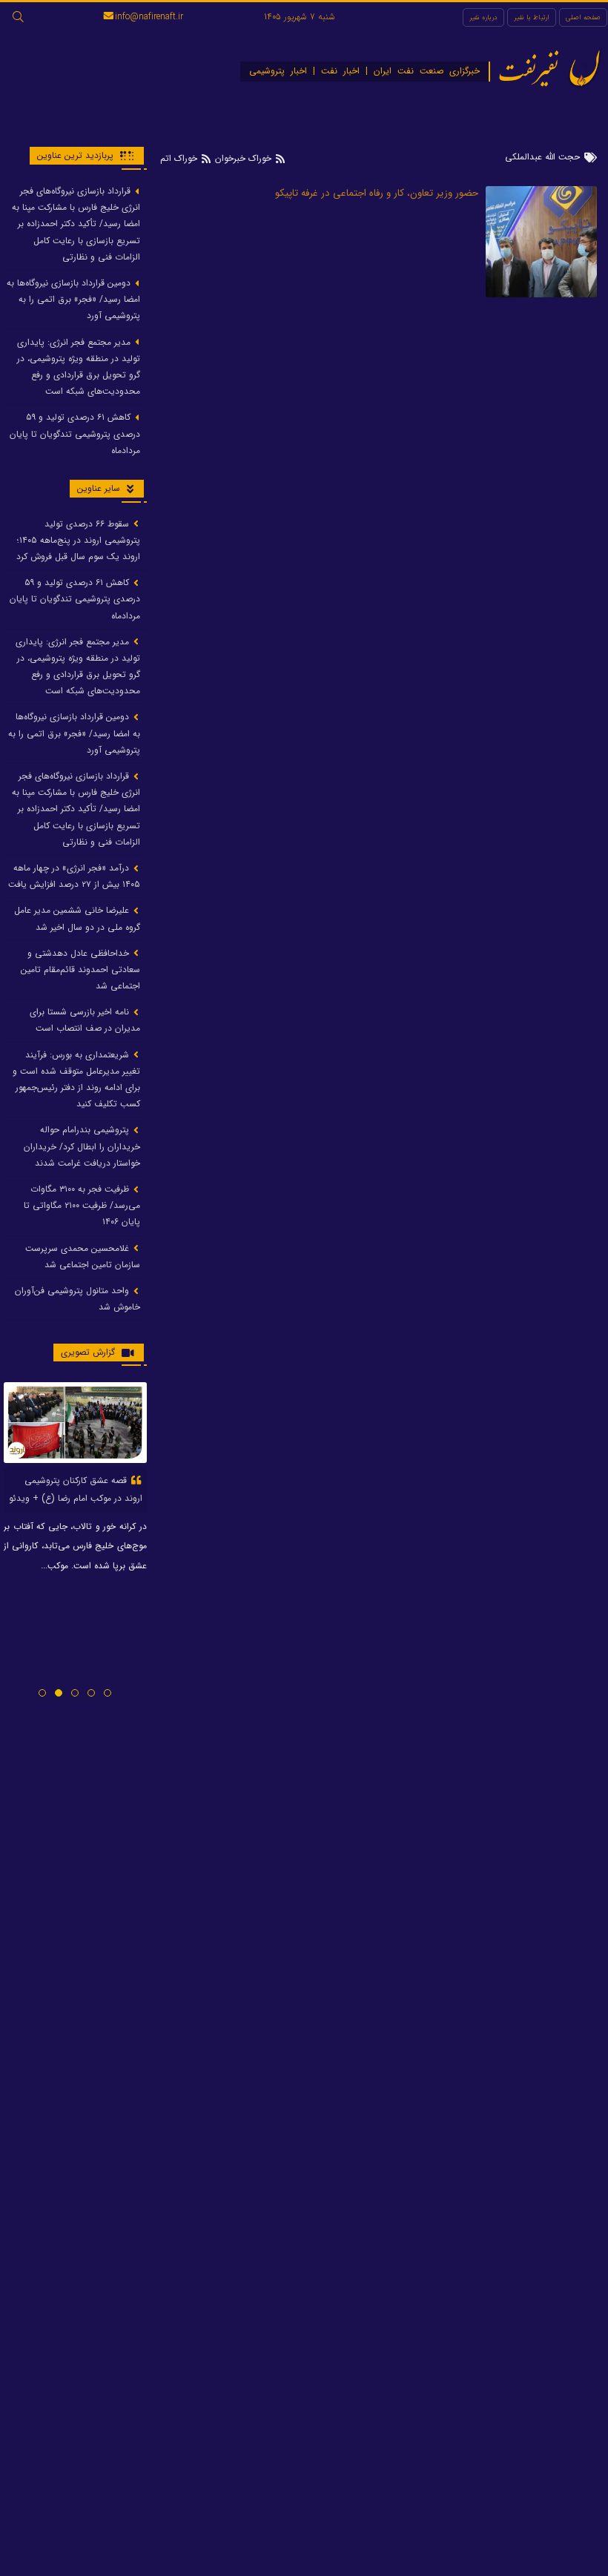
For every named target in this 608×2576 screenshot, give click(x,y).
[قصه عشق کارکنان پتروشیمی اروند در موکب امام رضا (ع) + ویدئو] (75, 1422)
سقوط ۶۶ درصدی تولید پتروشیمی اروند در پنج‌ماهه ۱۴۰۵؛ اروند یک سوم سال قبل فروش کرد (77, 540)
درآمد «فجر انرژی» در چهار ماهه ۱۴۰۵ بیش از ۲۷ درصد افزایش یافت (74, 876)
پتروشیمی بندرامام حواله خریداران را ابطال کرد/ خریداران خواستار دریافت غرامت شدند (82, 1146)
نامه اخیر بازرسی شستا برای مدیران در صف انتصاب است (85, 1020)
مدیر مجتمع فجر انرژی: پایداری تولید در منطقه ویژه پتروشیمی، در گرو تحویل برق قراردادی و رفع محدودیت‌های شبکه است (79, 367)
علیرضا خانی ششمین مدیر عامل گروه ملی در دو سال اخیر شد (77, 918)
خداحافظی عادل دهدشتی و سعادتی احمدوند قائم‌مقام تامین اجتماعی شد (80, 970)
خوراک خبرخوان (243, 158)
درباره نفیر (483, 17)
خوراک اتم (180, 158)
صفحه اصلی (583, 17)
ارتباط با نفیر (532, 17)
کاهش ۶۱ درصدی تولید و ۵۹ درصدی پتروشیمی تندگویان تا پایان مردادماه (75, 433)
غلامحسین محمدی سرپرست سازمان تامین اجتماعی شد (83, 1256)
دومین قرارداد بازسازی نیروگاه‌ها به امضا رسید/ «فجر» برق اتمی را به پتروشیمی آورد (73, 299)
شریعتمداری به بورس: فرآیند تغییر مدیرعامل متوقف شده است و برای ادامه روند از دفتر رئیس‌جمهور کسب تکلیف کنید (76, 1080)
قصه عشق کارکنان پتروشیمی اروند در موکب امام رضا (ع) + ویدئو (76, 1489)
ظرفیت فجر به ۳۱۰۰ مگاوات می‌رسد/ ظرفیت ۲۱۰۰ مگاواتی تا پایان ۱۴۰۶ (82, 1205)
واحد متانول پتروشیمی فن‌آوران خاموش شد (77, 1299)
